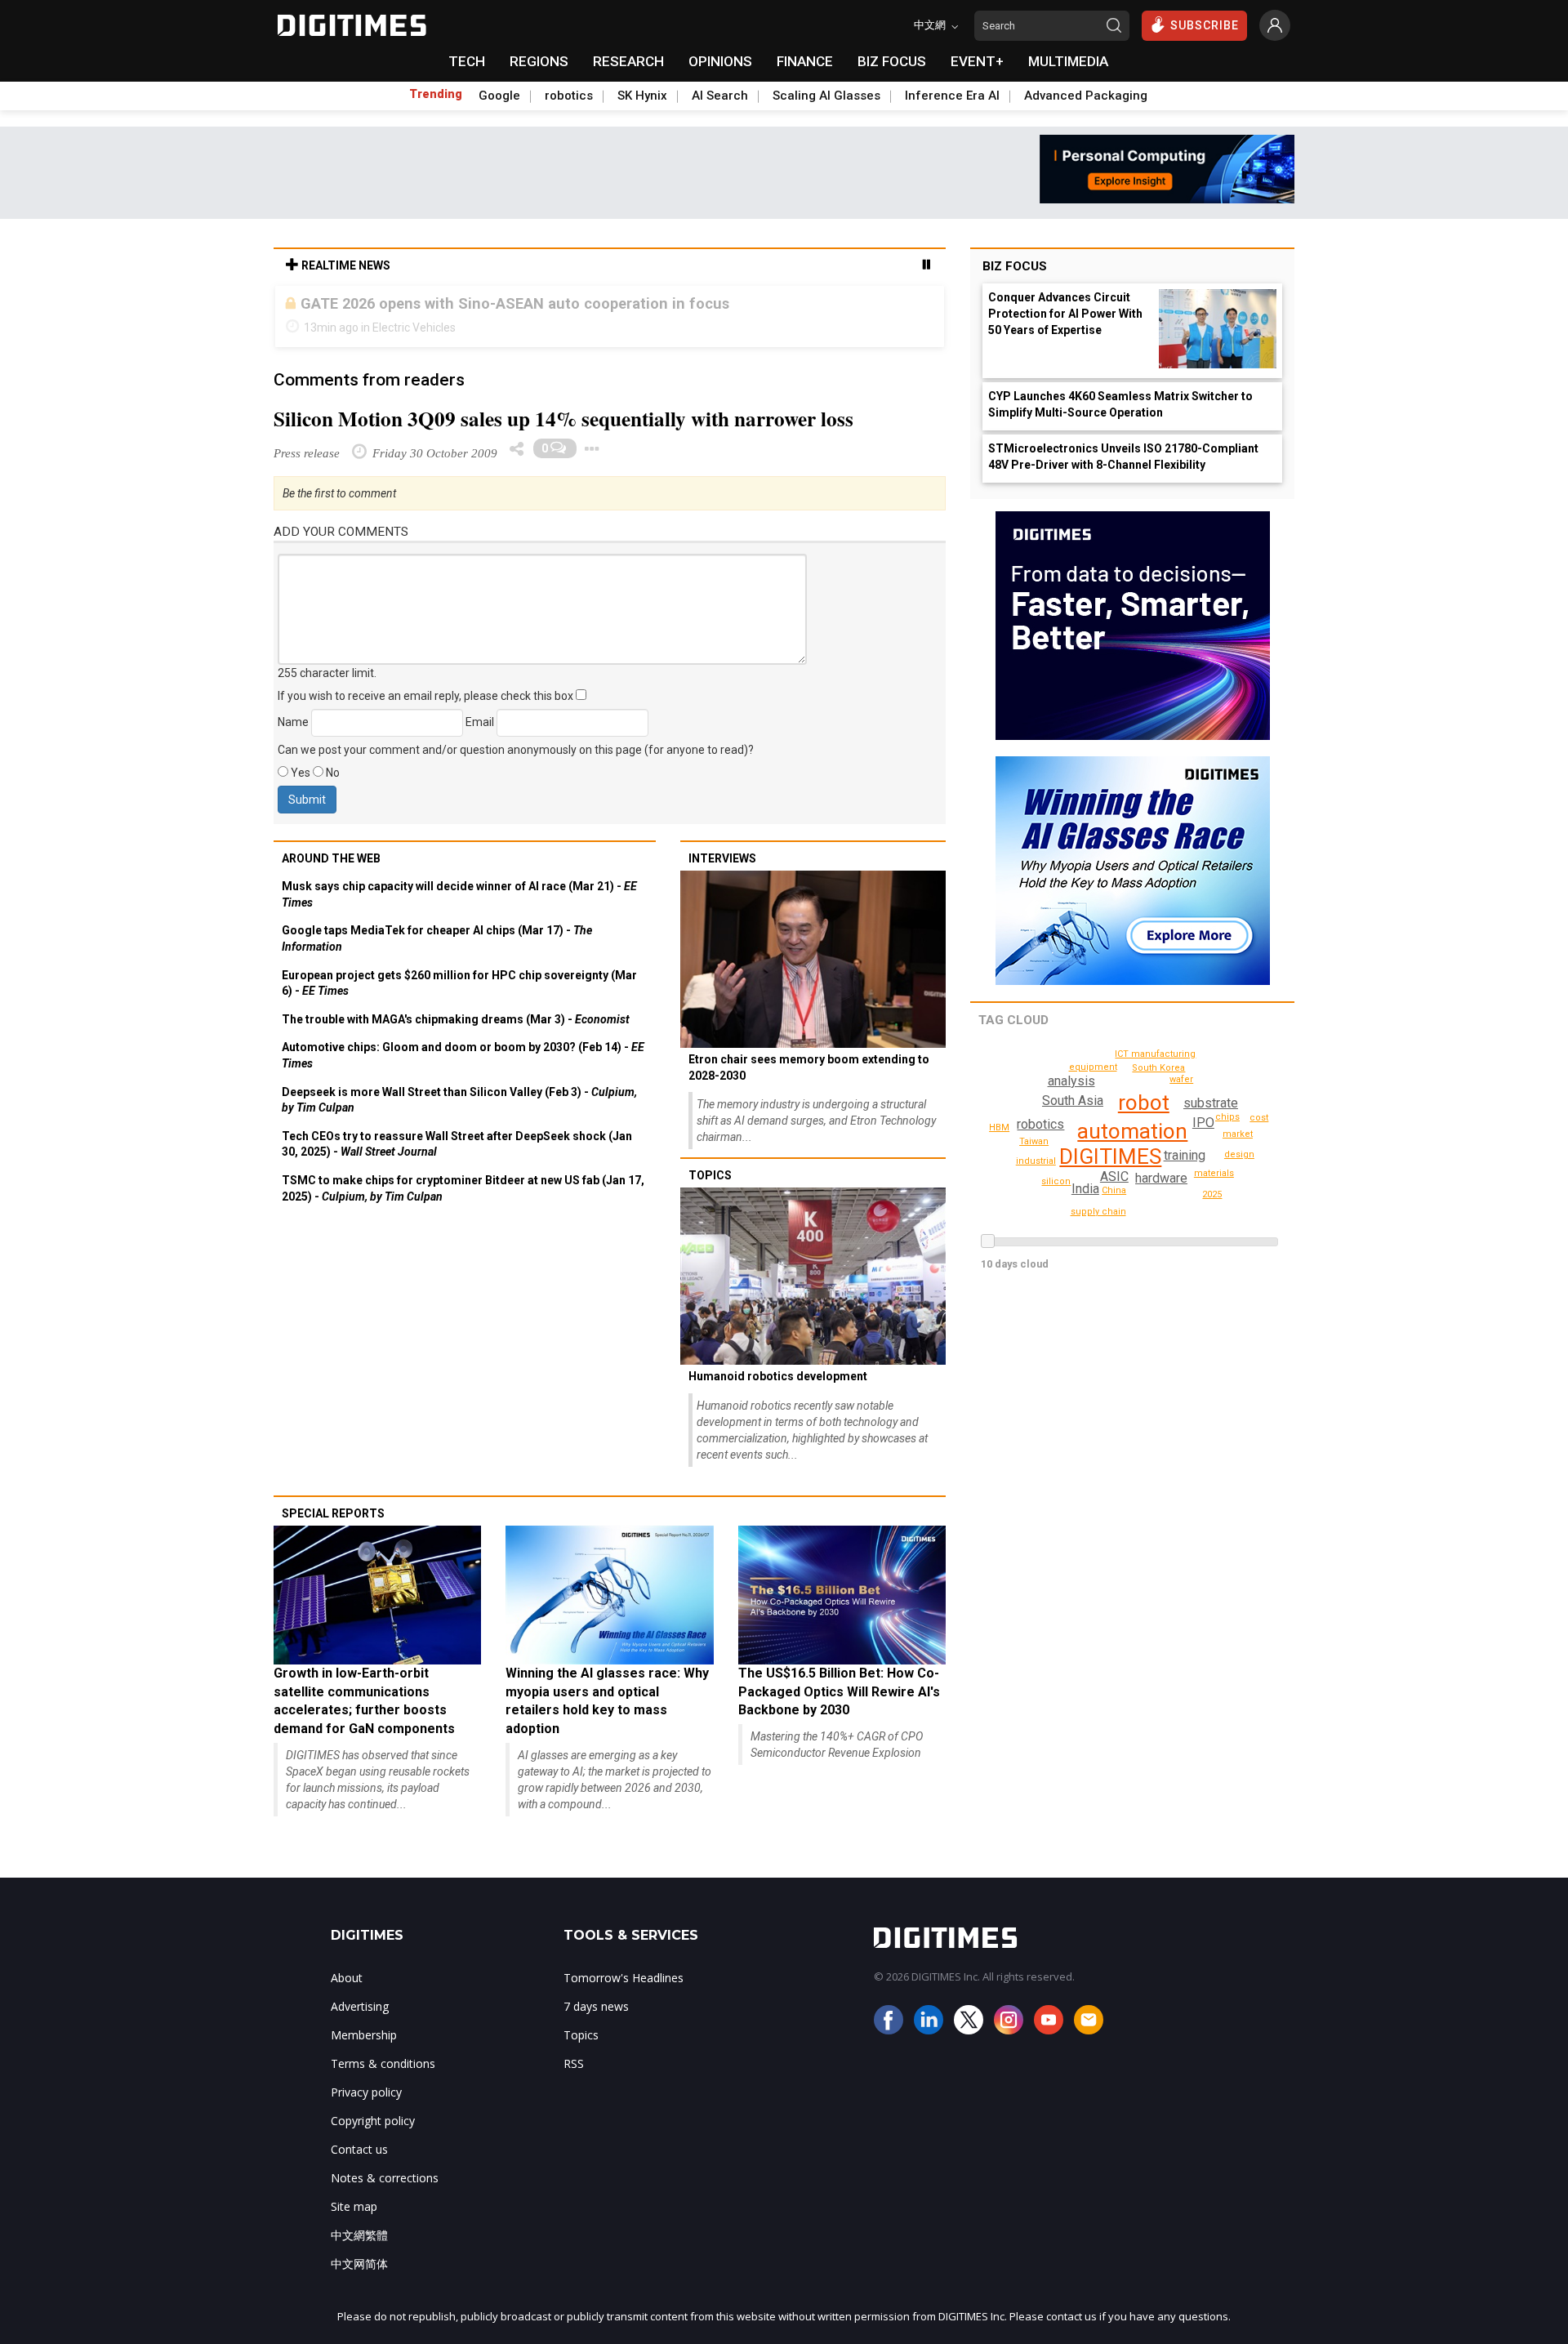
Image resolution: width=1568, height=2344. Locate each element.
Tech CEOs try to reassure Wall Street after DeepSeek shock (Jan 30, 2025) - (457, 1161)
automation (1132, 1131)
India (1085, 1189)
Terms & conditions (383, 2080)
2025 (1212, 1194)
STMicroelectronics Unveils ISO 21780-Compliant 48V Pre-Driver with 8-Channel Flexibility (1123, 457)
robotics (569, 96)
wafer (1181, 1079)
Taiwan (1034, 1141)
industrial (1036, 1161)
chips (1227, 1117)
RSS (574, 2080)
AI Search (720, 96)
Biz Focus (1015, 266)
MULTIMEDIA (1068, 61)
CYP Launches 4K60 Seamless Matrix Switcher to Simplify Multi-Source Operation (1120, 404)
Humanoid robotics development (778, 1393)
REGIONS (539, 61)
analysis (1071, 1081)
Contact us (359, 2166)
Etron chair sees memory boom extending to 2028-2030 (809, 1084)
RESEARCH (628, 61)
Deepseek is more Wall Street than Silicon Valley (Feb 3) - (459, 1116)
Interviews (722, 875)
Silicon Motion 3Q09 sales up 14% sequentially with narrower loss (563, 435)
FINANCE (805, 61)
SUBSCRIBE (1205, 25)
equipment (1093, 1067)
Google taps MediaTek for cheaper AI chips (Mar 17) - (437, 955)
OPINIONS (720, 61)
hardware (1161, 1178)
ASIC (1114, 1176)
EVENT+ (977, 61)
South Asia (1073, 1101)
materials (1214, 1173)
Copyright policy (373, 2137)
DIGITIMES (1110, 1156)
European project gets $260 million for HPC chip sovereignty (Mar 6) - (459, 1000)
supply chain (1098, 1212)
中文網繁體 (359, 2251)
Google (499, 96)
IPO (1203, 1123)
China (1114, 1190)
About (347, 1994)
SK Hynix (642, 96)
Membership (364, 2051)
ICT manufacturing (1155, 1054)
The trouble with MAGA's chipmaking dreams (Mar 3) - (456, 1036)
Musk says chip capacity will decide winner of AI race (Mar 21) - (459, 911)
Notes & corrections (385, 2194)
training (1185, 1155)
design (1239, 1154)
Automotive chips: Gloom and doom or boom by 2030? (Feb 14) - (463, 1072)
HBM (999, 1127)
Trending (436, 94)
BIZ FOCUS (892, 61)
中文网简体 (359, 2280)
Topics (710, 1192)
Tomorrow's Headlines (624, 1994)
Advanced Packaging (1086, 96)
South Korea (1158, 1068)
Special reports (333, 1530)
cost (1259, 1118)
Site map (354, 2223)
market (1238, 1134)
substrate (1211, 1103)
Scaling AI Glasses (826, 96)
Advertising (360, 2023)
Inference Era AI (952, 96)
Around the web (331, 875)
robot (1144, 1103)
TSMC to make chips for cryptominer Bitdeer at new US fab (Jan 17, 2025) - (463, 1205)
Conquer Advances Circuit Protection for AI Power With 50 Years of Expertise (1065, 314)
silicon (1056, 1181)
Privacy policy (366, 2108)
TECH (467, 61)
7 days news (596, 2023)
